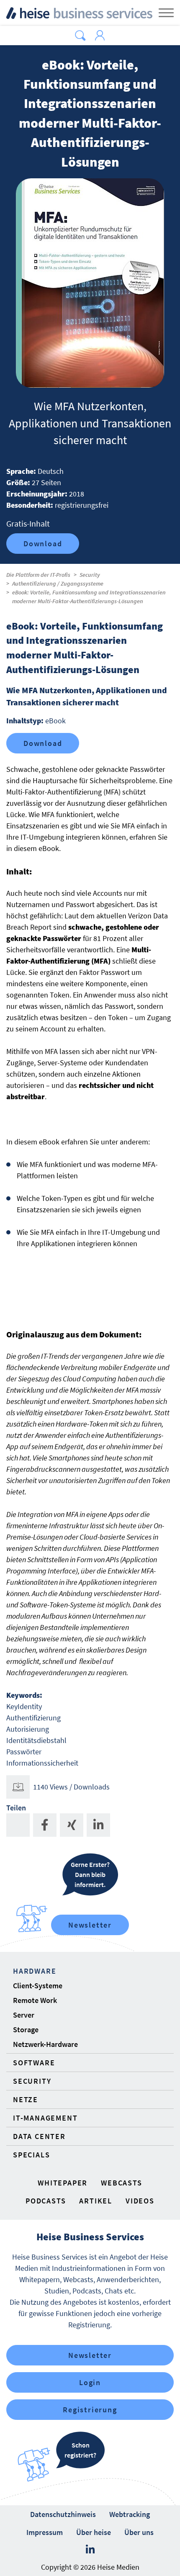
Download (43, 544)
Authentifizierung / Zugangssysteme (58, 584)
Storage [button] (26, 2030)
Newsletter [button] (90, 2355)
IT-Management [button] (45, 2118)
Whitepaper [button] (63, 2183)
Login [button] (90, 2382)
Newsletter (90, 1925)
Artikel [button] (96, 2201)
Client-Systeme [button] (38, 1986)
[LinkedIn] (90, 2550)
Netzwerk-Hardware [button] (45, 2044)
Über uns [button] (139, 2532)
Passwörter (24, 1752)
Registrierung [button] (90, 2410)
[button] (80, 36)
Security (90, 575)
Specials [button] (31, 2155)
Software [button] (34, 2063)
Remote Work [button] (35, 2000)
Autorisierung (28, 1729)
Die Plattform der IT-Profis (38, 575)
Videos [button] (140, 2201)
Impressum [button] (45, 2532)
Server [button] (24, 2015)
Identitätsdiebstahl (36, 1740)
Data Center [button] (39, 2136)
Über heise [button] (94, 2532)
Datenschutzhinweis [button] (63, 2514)
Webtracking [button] (130, 2514)
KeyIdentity (24, 1706)
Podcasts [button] (46, 2201)
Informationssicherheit (42, 1763)
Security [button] (32, 2081)
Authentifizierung (33, 1718)
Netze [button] (26, 2099)
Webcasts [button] (121, 2183)
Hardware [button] (35, 1971)
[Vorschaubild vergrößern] (90, 283)
